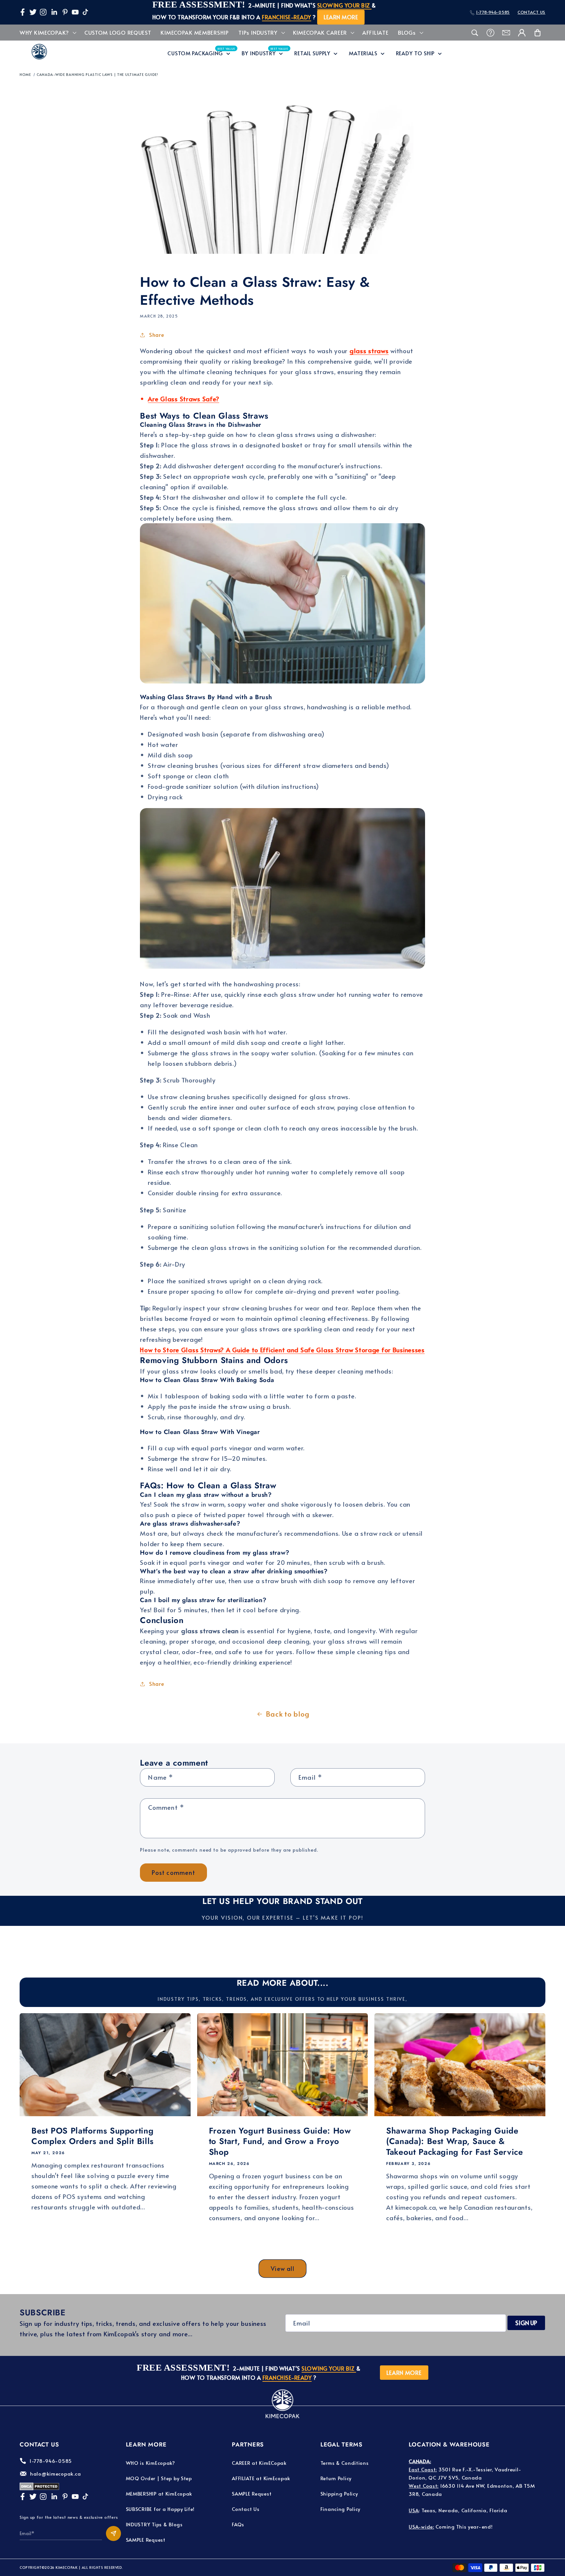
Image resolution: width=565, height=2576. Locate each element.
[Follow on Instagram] (43, 12)
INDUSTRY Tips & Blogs (154, 2524)
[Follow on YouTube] (75, 12)
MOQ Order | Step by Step (159, 2478)
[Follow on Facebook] (23, 12)
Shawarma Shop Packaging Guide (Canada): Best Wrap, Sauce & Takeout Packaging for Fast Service (454, 2141)
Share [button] (157, 335)
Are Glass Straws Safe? (183, 399)
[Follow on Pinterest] (65, 12)
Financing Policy (341, 2509)
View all (282, 2268)
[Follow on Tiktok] (85, 12)
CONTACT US (531, 12)
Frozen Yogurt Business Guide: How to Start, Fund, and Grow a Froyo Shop (280, 2141)
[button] (47, 33)
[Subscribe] (113, 2533)
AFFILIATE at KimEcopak (261, 2478)
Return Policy (336, 2478)
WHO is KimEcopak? (151, 2463)
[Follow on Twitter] (33, 12)
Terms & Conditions (345, 2463)
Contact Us (246, 2509)
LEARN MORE (341, 17)
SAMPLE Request (146, 2540)
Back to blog (288, 1714)
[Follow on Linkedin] (54, 12)
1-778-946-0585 (493, 12)
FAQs (238, 2524)
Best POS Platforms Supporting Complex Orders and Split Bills (93, 2136)
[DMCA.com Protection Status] (39, 2488)
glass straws (369, 351)
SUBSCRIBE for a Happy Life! (160, 2509)
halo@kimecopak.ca (55, 2473)
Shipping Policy (339, 2493)
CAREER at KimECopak (259, 2463)
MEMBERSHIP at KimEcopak (159, 2493)
